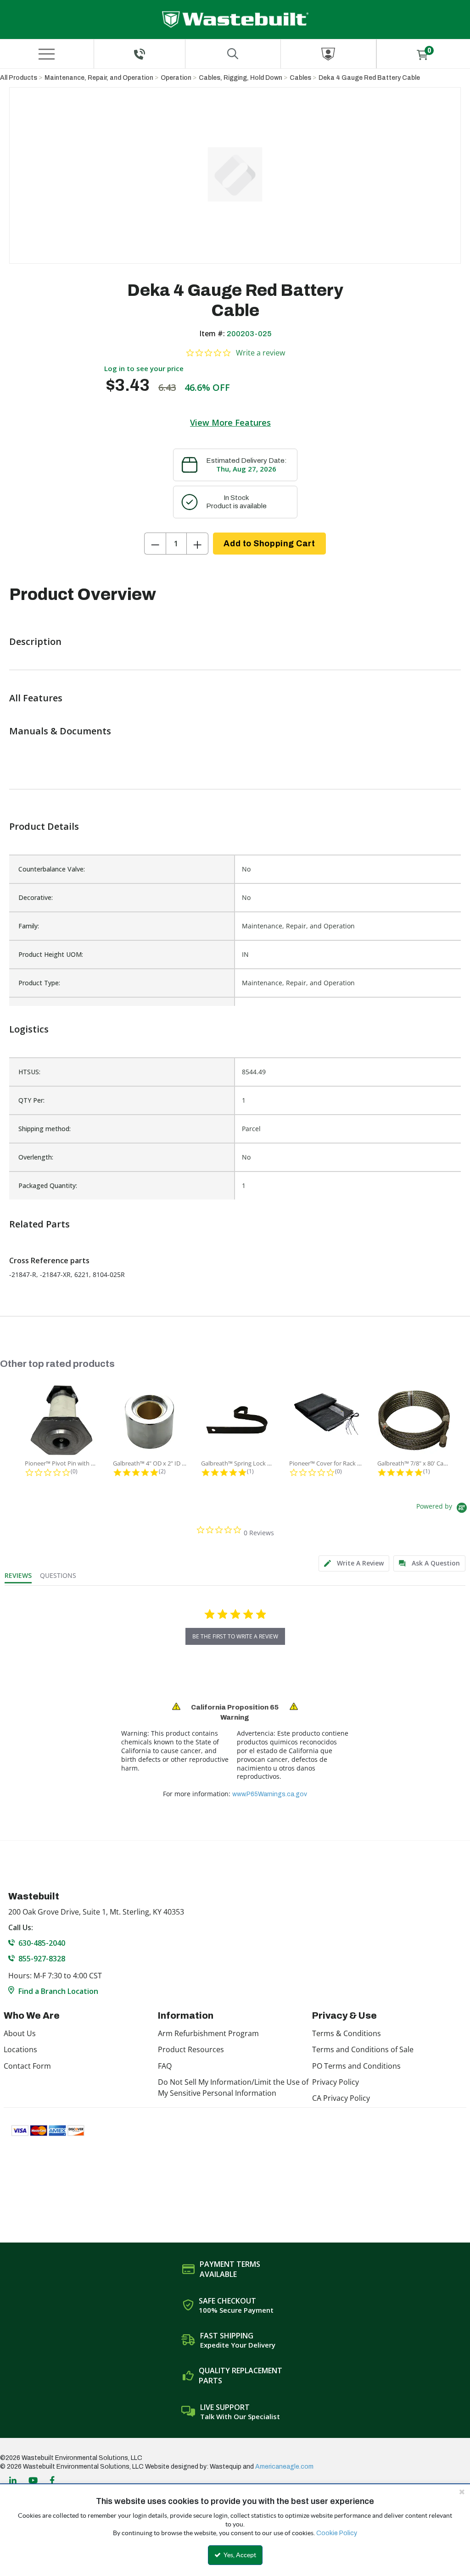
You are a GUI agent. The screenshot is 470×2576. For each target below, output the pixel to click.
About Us (20, 2033)
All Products (19, 78)
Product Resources (191, 2049)
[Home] (235, 19)
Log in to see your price (144, 368)
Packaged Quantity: (48, 1185)
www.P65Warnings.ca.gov (270, 1794)
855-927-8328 (42, 1959)
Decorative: (36, 897)
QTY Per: (31, 1100)
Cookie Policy (337, 2533)
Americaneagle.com (284, 2467)
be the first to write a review (235, 1636)
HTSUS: (29, 1072)
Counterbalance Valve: (52, 869)
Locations (20, 2049)
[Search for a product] (233, 54)
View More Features (230, 422)
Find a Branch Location (58, 1991)
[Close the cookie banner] (462, 2492)
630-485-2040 (42, 1943)
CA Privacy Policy (341, 2098)
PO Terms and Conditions (356, 2066)
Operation (176, 78)
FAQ (165, 2066)
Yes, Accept (239, 2555)
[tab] (354, 1563)
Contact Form (27, 2066)
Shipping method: (45, 1129)
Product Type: (39, 983)
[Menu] (47, 54)
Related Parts (39, 1224)
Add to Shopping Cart (269, 544)
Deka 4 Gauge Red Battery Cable (369, 78)
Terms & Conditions (347, 2033)
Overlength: (36, 1157)
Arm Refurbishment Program (208, 2033)
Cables (300, 78)
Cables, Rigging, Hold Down (241, 78)
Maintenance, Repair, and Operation (99, 78)
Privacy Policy (336, 2082)
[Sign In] (328, 54)
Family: (29, 926)
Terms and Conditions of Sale (363, 2049)
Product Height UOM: (51, 954)
